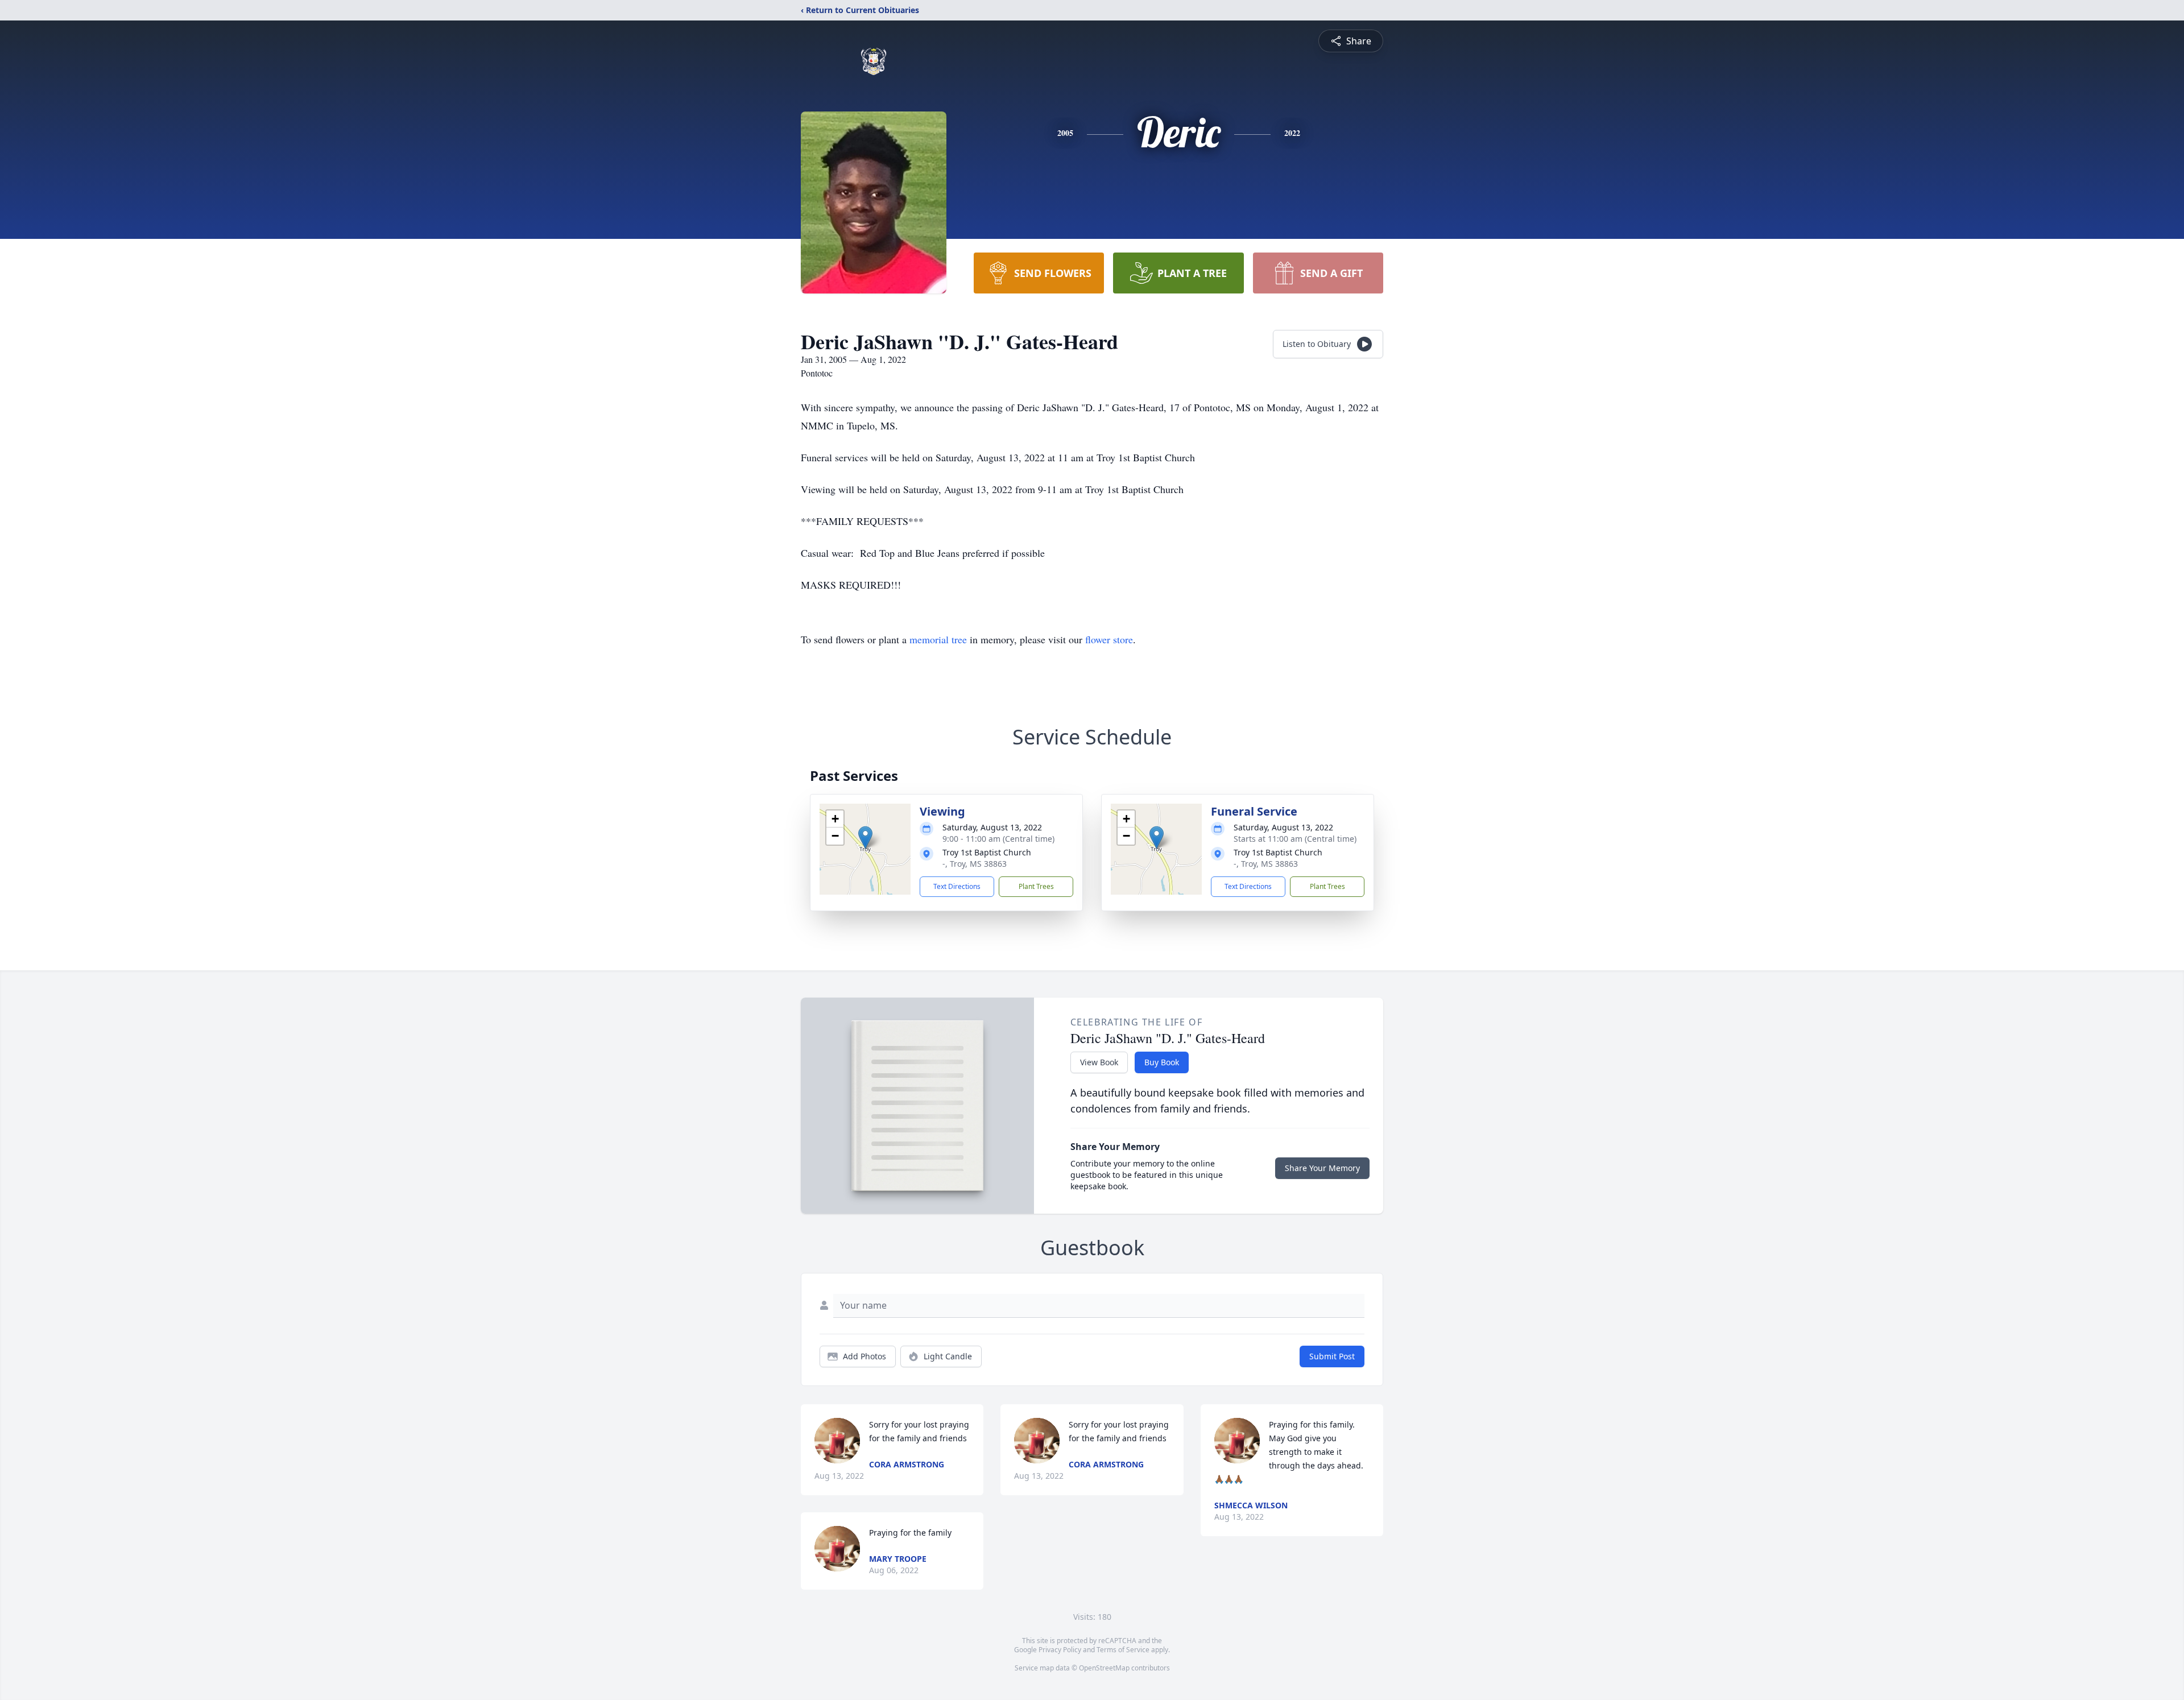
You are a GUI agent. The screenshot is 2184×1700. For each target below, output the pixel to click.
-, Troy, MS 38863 (975, 864)
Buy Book (1162, 1062)
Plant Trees (1036, 886)
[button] (865, 837)
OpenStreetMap (1104, 1668)
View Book (1099, 1062)
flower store (1109, 639)
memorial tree (938, 639)
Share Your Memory (1322, 1168)
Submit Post (1332, 1356)
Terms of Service (1123, 1650)
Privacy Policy (1060, 1650)
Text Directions (957, 886)
